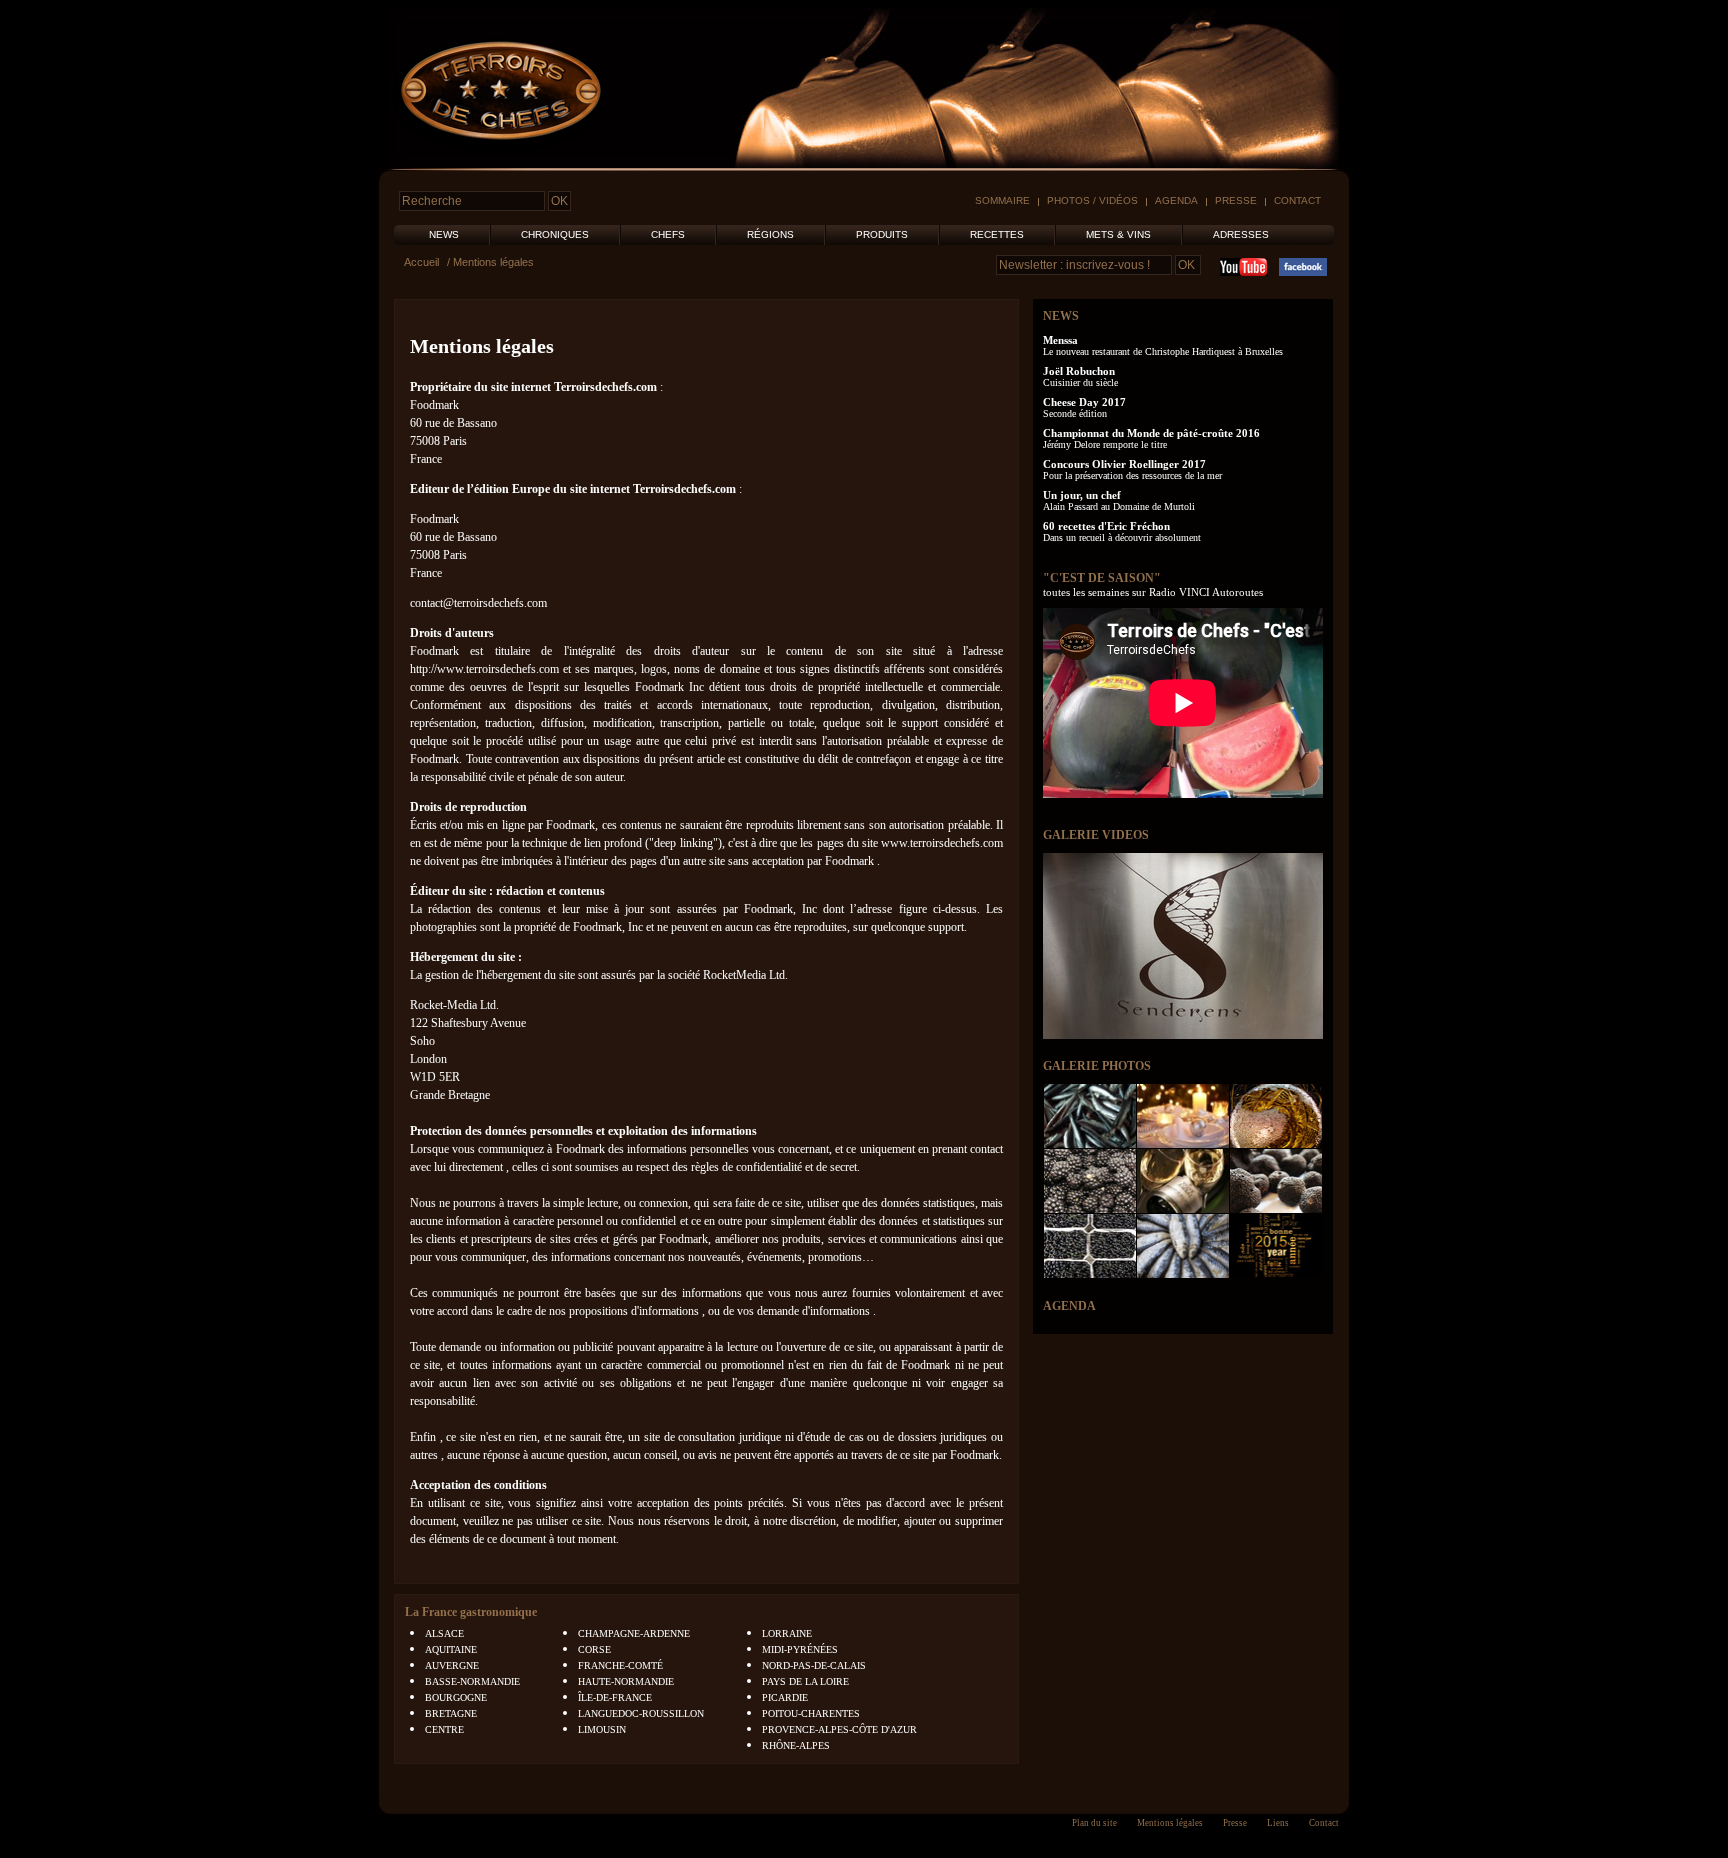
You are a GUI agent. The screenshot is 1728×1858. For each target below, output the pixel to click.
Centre (444, 1729)
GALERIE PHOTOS (1097, 1066)
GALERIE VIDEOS (1096, 835)
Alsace (444, 1633)
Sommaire (1002, 200)
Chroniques (555, 234)
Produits (882, 234)
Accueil (421, 262)
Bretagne (451, 1713)
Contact (1297, 200)
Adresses (1241, 234)
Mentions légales (482, 346)
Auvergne (452, 1665)
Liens (1278, 1823)
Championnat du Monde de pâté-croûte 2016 (1151, 433)
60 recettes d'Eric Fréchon (1106, 526)
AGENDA (1069, 1306)
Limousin (602, 1729)
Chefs (668, 234)
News (444, 234)
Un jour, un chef (1082, 495)
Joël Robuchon (1079, 371)
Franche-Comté (620, 1665)
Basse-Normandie (472, 1681)
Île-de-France (615, 1697)
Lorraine (787, 1633)
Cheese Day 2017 (1084, 402)
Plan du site (1094, 1823)
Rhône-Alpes (796, 1745)
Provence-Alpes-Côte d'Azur (839, 1729)
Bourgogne (456, 1697)
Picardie (785, 1697)
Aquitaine (451, 1649)
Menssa (1060, 340)
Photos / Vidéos (1092, 200)
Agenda (1176, 200)
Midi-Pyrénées (800, 1649)
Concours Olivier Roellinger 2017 (1124, 464)
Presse (1236, 200)
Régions (770, 234)
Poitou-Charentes (811, 1713)
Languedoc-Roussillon (641, 1713)
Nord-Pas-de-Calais (814, 1665)
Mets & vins (1118, 234)
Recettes (997, 234)
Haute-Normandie (626, 1681)
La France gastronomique (471, 1612)
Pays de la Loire (805, 1681)
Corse (594, 1649)
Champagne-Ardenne (634, 1633)
